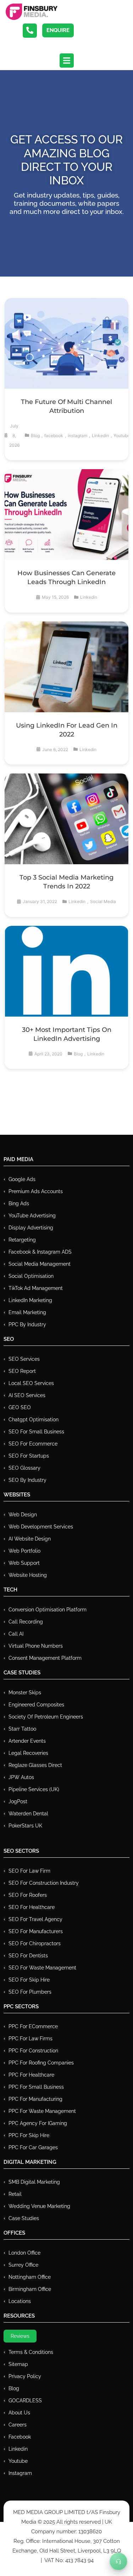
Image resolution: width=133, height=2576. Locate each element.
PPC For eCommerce (33, 2026)
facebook (54, 436)
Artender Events (27, 1741)
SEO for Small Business (36, 1432)
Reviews (20, 2336)
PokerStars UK (25, 1826)
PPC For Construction (33, 2051)
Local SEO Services (31, 1383)
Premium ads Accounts (36, 1191)
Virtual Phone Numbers (36, 1646)
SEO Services (24, 1359)
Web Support (24, 1563)
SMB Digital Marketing (34, 2182)
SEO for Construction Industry (44, 1883)
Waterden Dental (28, 1814)
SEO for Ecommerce (33, 1444)
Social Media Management (40, 1264)
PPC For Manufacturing (35, 2099)
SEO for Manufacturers (36, 1931)
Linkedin (100, 436)
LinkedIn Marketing (30, 1300)
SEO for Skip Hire (29, 1980)
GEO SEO (20, 1407)
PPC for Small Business (36, 2087)
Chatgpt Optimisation (34, 1420)
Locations (20, 2301)
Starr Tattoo (22, 1729)
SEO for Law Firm (29, 1871)
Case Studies (24, 2218)
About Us (19, 2413)
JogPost (18, 1801)
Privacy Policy (25, 2376)
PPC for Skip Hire (29, 2135)
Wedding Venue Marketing (39, 2206)
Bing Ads (19, 1203)
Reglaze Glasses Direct (35, 1765)
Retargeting (22, 1240)
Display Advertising (31, 1228)
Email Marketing (27, 1312)
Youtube (122, 436)
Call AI (16, 1634)
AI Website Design (30, 1539)
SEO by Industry (27, 1480)
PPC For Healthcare (31, 2075)
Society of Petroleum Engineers (46, 1717)
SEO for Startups (29, 1456)
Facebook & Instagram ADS (40, 1252)
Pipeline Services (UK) (34, 1789)
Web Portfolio (24, 1551)
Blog (35, 436)
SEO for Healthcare (32, 1907)
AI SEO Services (27, 1395)
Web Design (23, 1515)
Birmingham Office (30, 2289)
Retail (15, 2194)
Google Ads (22, 1179)
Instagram (20, 2473)
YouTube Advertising (32, 1216)
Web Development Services (41, 1527)
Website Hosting (28, 1575)
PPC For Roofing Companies (41, 2063)
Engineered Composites (36, 1705)
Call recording (26, 1622)
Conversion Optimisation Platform (48, 1610)
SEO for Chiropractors (35, 1943)
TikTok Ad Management (36, 1288)
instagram (77, 436)
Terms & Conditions (31, 2352)
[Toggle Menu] (118, 2561)
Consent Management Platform (45, 1658)
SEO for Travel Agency (35, 1919)
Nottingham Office (30, 2277)
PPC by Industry (27, 1324)
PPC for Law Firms (31, 2039)
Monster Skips (25, 1693)
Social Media (103, 901)
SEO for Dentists (28, 1956)
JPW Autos (21, 1777)
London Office (24, 2253)
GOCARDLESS (25, 2401)
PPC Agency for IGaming (38, 2123)
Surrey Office (23, 2265)
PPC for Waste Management (42, 2111)
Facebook (20, 2437)
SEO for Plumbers (30, 1992)
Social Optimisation (31, 1276)
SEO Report (22, 1371)
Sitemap (18, 2364)
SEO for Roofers (28, 1895)
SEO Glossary (24, 1468)
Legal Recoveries (28, 1753)
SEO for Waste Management (42, 1968)
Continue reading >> (66, 364)
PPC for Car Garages (33, 2147)
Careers (18, 2425)
